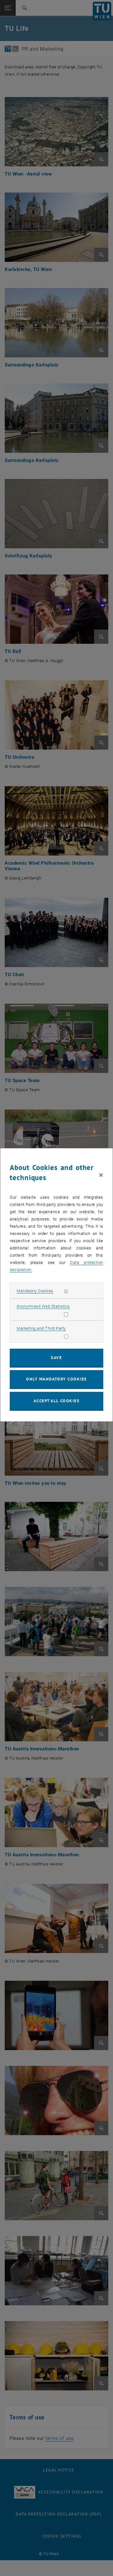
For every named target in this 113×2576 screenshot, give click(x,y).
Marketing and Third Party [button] (41, 1328)
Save (56, 1358)
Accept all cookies (57, 1401)
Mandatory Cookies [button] (35, 1291)
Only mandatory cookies (56, 1379)
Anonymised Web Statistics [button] (43, 1306)
